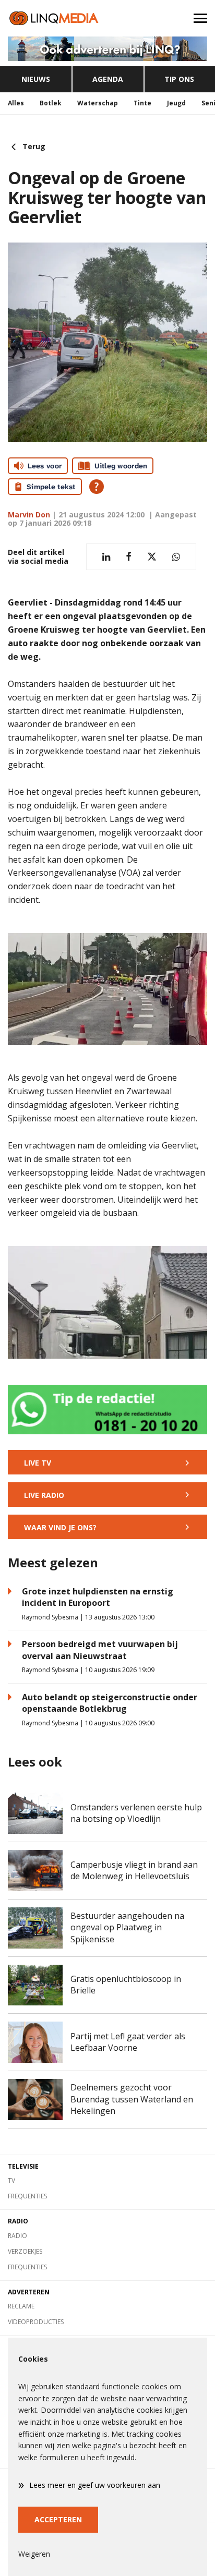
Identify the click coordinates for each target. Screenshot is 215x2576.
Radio (17, 2236)
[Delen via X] (152, 557)
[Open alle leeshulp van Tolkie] (97, 487)
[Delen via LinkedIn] (106, 557)
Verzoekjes (25, 2251)
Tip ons (179, 79)
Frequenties (27, 2196)
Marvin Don (29, 515)
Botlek (51, 103)
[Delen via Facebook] (129, 557)
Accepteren (58, 2519)
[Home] (54, 18)
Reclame (21, 2306)
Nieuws (36, 79)
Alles (16, 103)
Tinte (142, 103)
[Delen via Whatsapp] (176, 557)
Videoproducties (36, 2322)
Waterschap (98, 103)
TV (11, 2180)
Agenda (108, 79)
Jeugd (176, 103)
